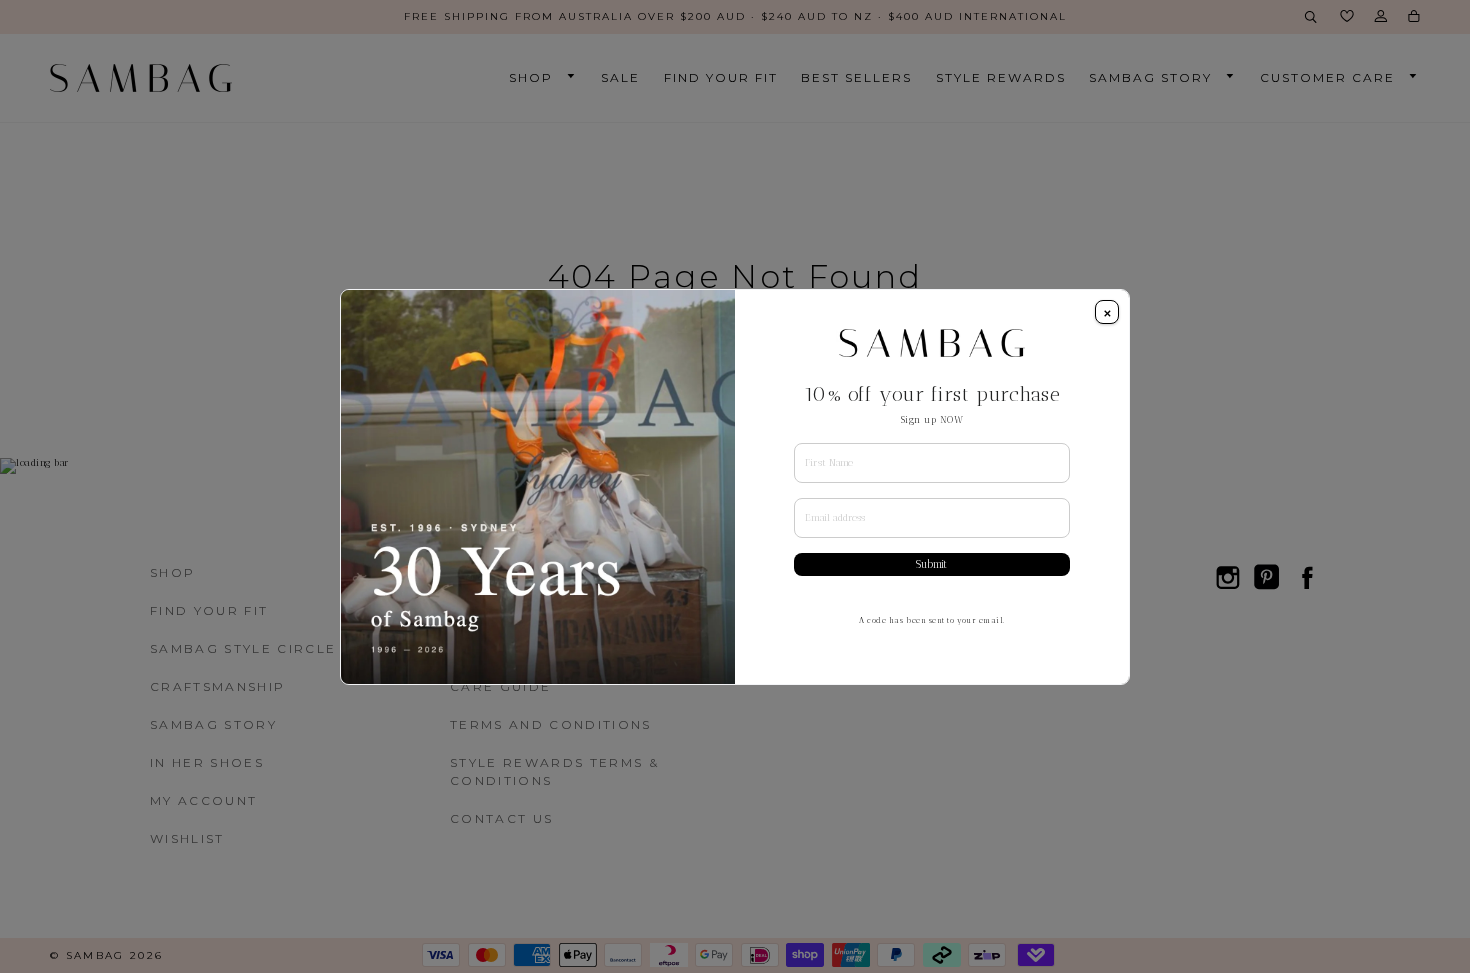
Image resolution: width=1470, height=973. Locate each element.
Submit (931, 564)
